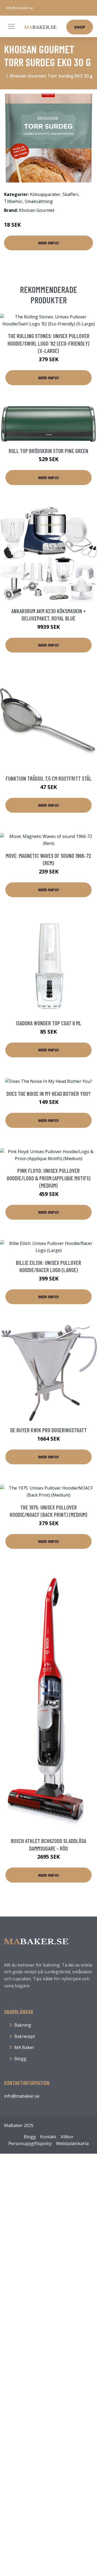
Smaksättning (39, 201)
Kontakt (48, 2137)
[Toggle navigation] (11, 26)
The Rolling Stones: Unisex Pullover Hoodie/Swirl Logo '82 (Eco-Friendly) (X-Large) (48, 343)
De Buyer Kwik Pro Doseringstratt (48, 1430)
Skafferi (70, 194)
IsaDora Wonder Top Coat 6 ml (49, 1023)
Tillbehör (13, 201)
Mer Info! (48, 243)
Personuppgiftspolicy (30, 2143)
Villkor (67, 2137)
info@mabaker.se (20, 8)
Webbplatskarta (72, 2143)
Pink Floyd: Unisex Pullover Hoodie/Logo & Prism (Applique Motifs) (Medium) (49, 1178)
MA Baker (24, 2047)
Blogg (20, 2059)
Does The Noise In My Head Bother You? (48, 1094)
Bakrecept (25, 2036)
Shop (80, 27)
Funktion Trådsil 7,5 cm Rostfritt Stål (49, 778)
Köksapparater (45, 194)
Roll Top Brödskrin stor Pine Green (48, 451)
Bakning (23, 2025)
